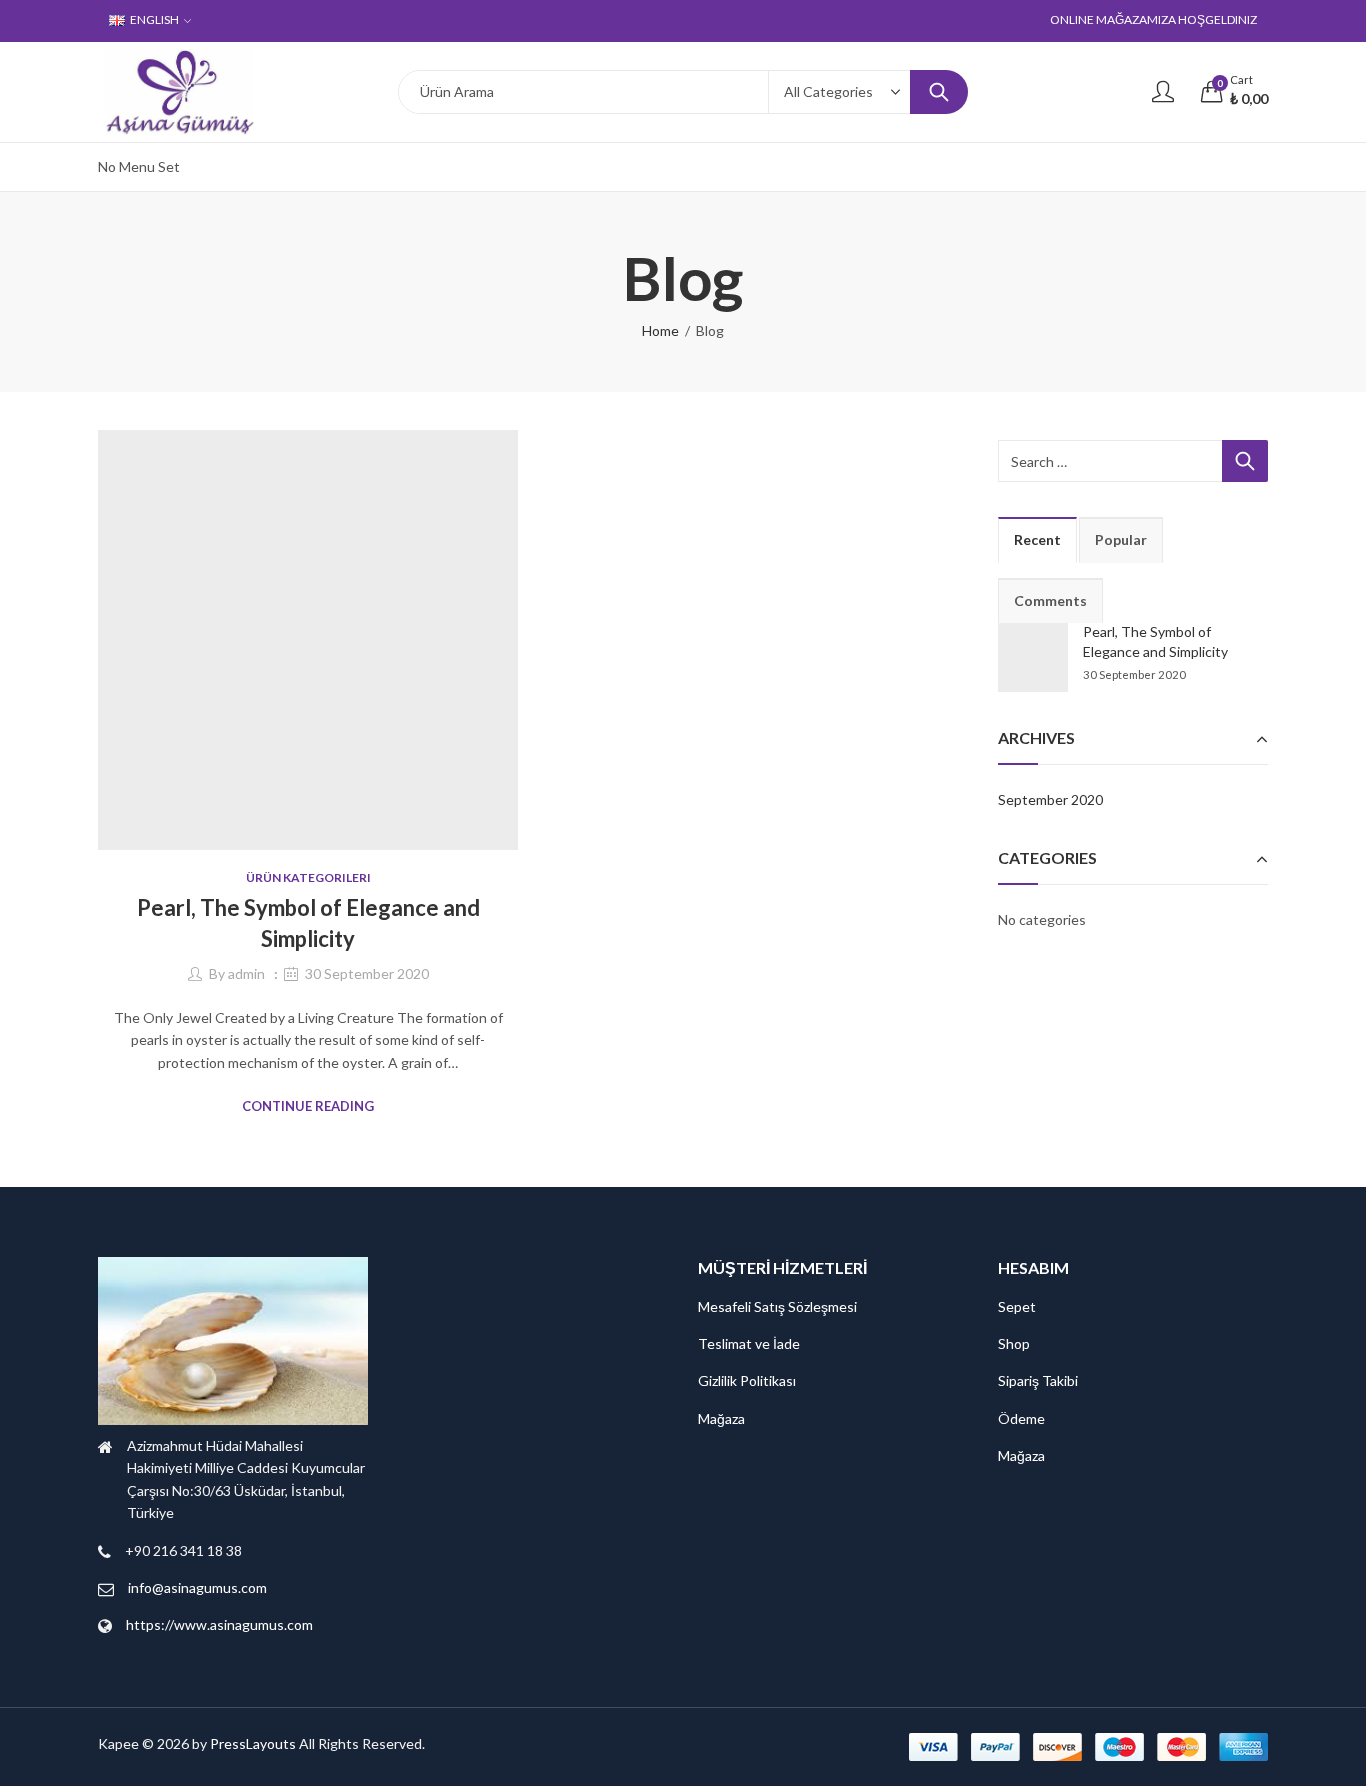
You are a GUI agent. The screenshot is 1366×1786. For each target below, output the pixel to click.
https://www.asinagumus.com (219, 1624)
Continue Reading (308, 1106)
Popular (1121, 539)
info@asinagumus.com (197, 1587)
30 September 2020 (367, 973)
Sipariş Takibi (1038, 1380)
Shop (1014, 1343)
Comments (1050, 600)
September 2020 (1050, 799)
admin (246, 973)
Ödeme (1021, 1418)
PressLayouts (253, 1743)
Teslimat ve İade (749, 1343)
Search (939, 92)
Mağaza (721, 1418)
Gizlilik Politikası (747, 1380)
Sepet (1017, 1306)
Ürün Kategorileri (308, 877)
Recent (1037, 539)
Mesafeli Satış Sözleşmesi (777, 1306)
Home (660, 330)
